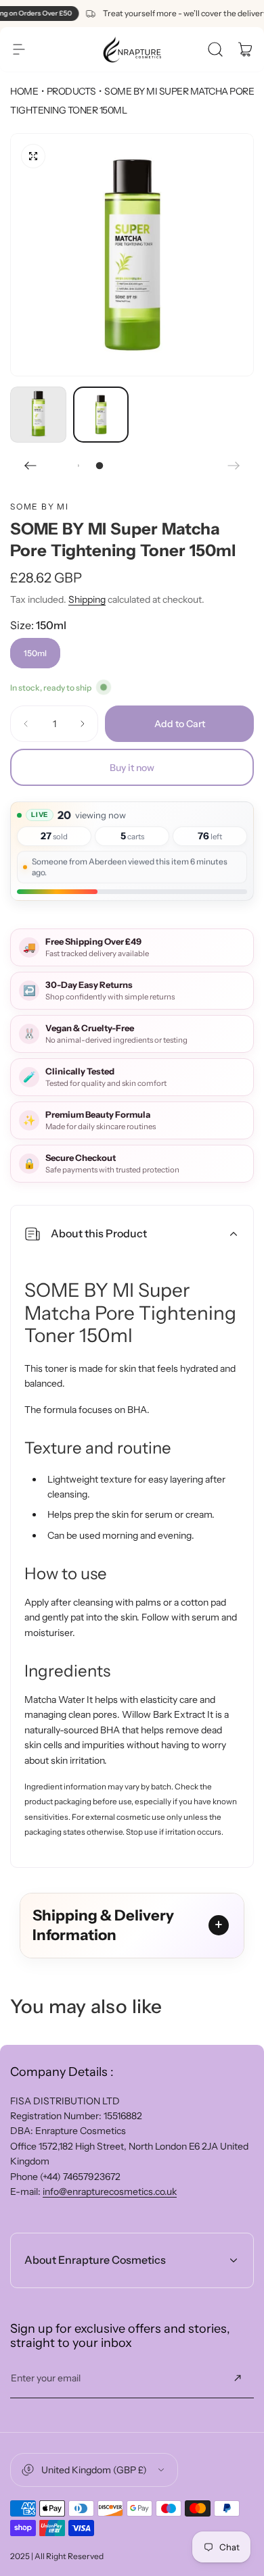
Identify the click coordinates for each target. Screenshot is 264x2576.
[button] (19, 49)
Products (71, 91)
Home (24, 91)
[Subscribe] (238, 2378)
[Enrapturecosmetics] (132, 49)
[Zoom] (33, 156)
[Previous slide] (30, 466)
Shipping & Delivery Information (103, 1926)
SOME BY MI (40, 506)
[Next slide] (234, 466)
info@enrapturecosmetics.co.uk (110, 2191)
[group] (132, 255)
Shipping (87, 599)
